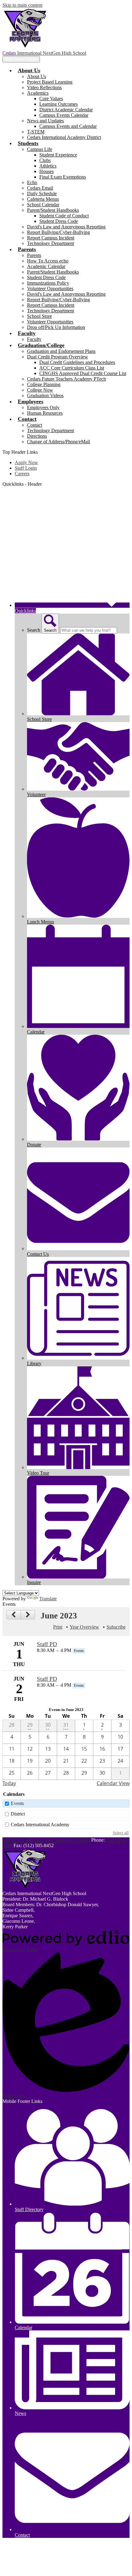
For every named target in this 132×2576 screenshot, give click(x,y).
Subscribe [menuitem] (116, 1627)
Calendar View (113, 1783)
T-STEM (36, 132)
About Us (37, 76)
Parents (34, 255)
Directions (37, 436)
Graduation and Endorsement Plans (61, 351)
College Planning (44, 384)
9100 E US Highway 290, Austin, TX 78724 (46, 1840)
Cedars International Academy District (64, 137)
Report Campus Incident (51, 238)
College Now (40, 390)
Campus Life (40, 149)
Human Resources (45, 413)
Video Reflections (44, 87)
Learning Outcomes (58, 104)
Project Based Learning (50, 82)
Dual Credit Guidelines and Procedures (77, 362)
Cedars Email (40, 188)
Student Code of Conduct (64, 216)
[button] (29, 70)
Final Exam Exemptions (63, 177)
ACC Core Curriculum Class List (72, 368)
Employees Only (43, 407)
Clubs (45, 160)
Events (17, 1803)
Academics (38, 93)
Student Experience (58, 155)
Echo (32, 182)
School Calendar (43, 205)
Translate (48, 1599)
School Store (39, 316)
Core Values (51, 99)
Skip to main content (22, 5)
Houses (47, 171)
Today (9, 1783)
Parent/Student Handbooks (53, 210)
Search (34, 630)
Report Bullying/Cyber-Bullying (58, 232)
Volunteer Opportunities (50, 288)
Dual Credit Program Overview (58, 357)
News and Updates (45, 121)
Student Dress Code (59, 221)
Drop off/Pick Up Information (56, 327)
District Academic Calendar (66, 110)
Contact (35, 425)
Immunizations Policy (48, 283)
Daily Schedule (42, 194)
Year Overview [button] (84, 1627)
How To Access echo (48, 261)
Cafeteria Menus (43, 199)
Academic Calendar (46, 266)
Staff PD (47, 1644)
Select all (121, 1833)
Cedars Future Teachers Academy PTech (66, 379)
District (18, 1814)
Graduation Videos (45, 395)
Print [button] (58, 1627)
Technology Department (50, 243)
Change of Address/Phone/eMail (58, 442)
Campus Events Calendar (64, 115)
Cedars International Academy (40, 1825)
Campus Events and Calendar (68, 126)
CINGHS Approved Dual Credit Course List (83, 373)
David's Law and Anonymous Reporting (66, 227)
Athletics (48, 166)
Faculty (34, 339)
